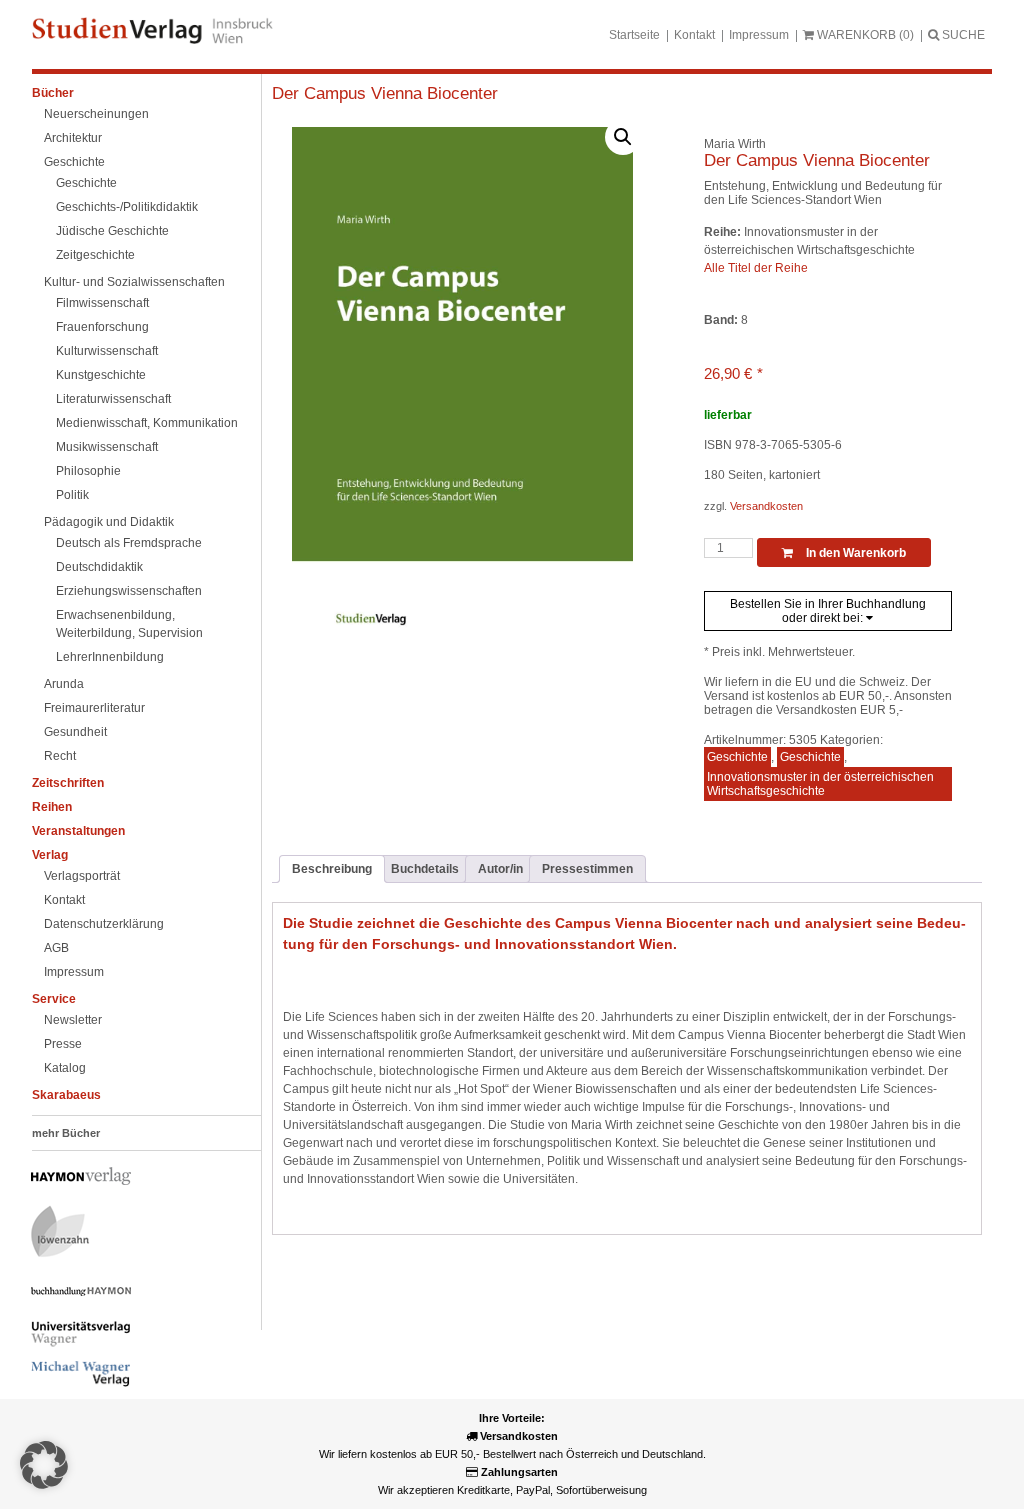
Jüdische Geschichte (112, 231)
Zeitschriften (68, 783)
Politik (72, 495)
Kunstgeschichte (101, 375)
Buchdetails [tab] (425, 869)
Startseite (634, 35)
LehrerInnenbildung (110, 657)
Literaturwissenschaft (113, 399)
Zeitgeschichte (95, 255)
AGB (56, 948)
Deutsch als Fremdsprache (129, 543)
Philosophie (88, 471)
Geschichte (74, 162)
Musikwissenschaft (107, 447)
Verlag (50, 855)
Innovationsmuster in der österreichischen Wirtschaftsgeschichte (820, 784)
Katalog (65, 1068)
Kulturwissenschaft (107, 351)
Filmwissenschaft (102, 303)
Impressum (759, 35)
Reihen (52, 807)
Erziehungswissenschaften (129, 591)
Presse (63, 1044)
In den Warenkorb (854, 553)
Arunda (64, 684)
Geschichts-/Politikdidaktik (127, 207)
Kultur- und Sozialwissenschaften (134, 282)
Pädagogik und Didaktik (109, 522)
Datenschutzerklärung (104, 924)
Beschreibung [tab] (332, 869)
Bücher (53, 93)
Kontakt (694, 35)
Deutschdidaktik (99, 567)
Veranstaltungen (78, 831)
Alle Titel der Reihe (756, 268)
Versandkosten (766, 506)
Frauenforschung (102, 327)
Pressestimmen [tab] (587, 869)
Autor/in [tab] (500, 869)
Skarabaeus (66, 1095)
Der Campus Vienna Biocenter (385, 93)
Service (54, 999)
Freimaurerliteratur (94, 708)
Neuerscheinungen (96, 114)
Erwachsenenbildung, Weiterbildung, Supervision (129, 624)
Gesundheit (75, 732)
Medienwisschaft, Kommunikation (147, 423)
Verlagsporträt (82, 876)
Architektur (73, 138)
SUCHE (962, 35)
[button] (623, 137)
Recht (60, 756)
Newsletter (73, 1020)
